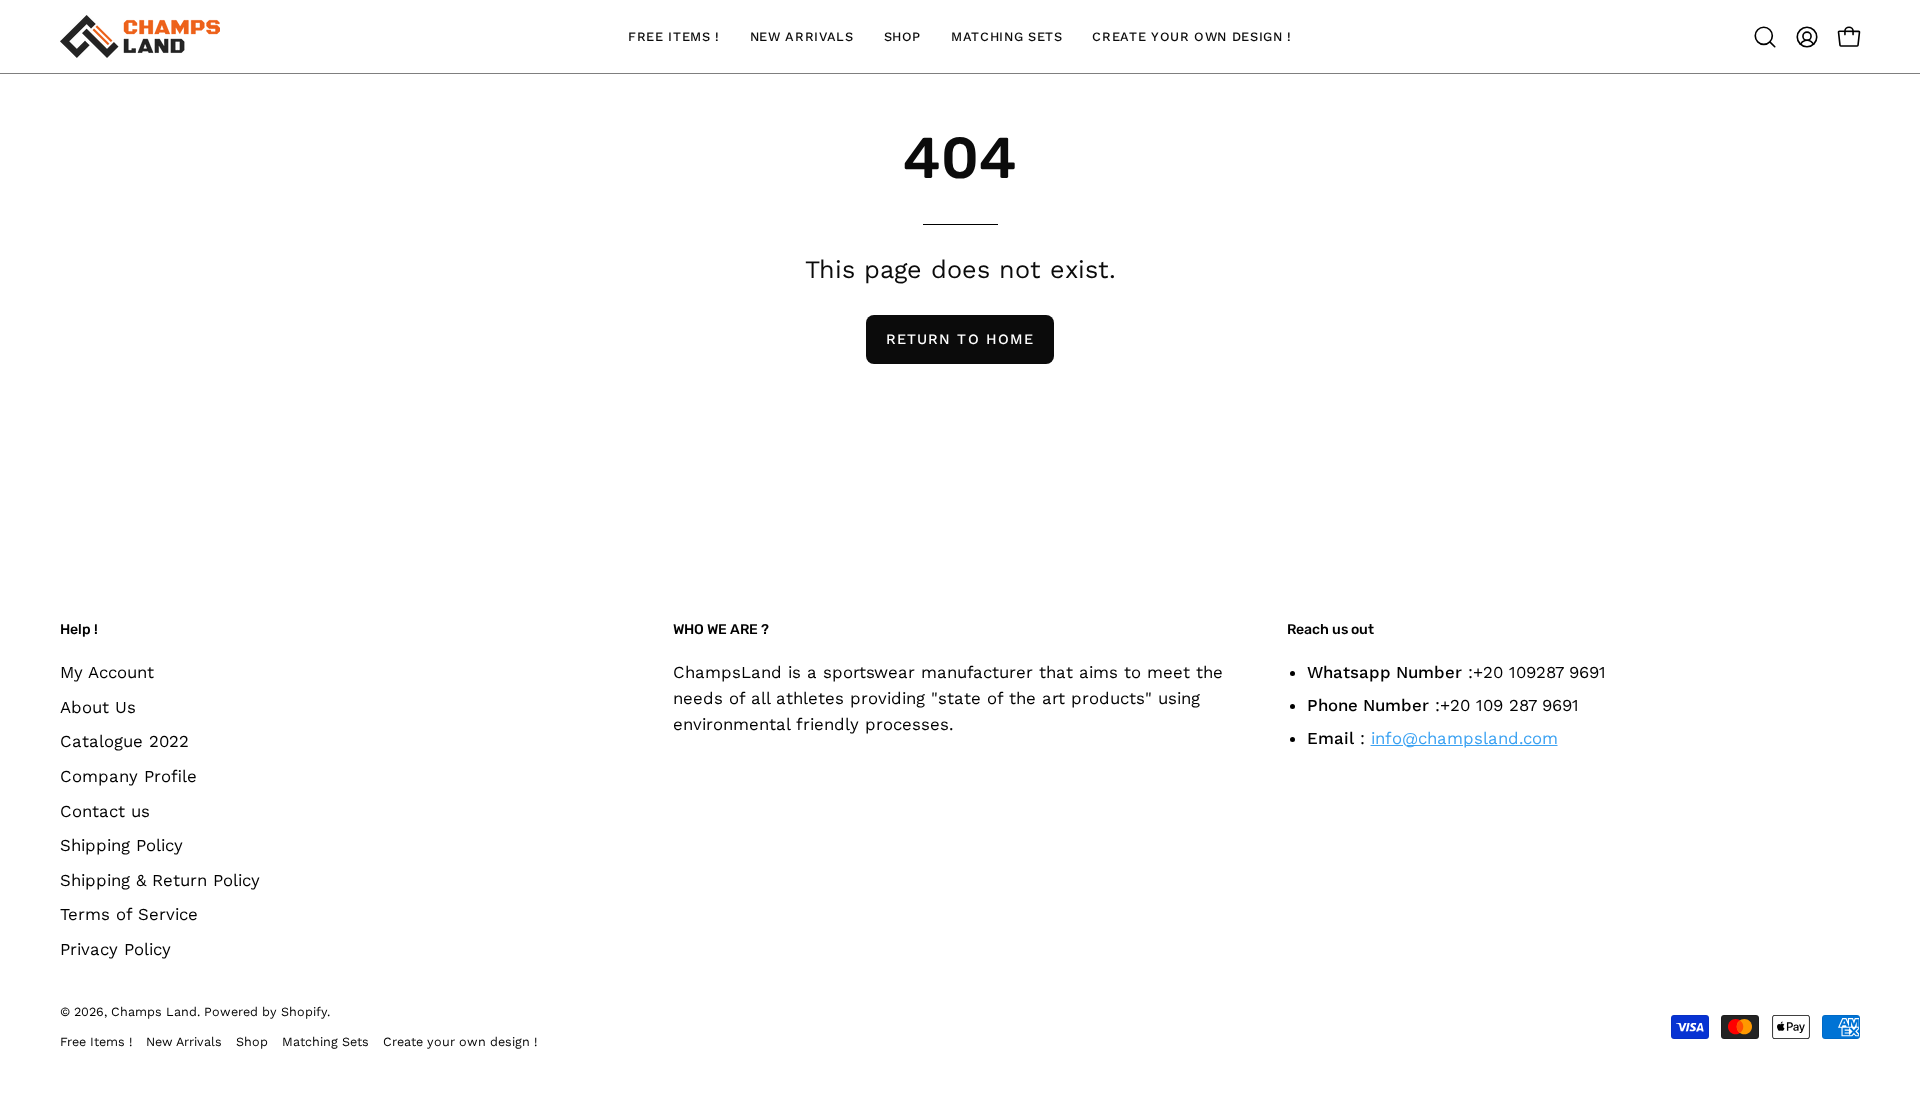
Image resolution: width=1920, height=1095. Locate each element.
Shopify (304, 1011)
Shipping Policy (121, 845)
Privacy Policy (115, 949)
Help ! (79, 629)
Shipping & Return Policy (160, 879)
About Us (98, 706)
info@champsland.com (1464, 738)
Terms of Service (129, 914)
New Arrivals (184, 1041)
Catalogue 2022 (124, 741)
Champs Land (154, 1011)
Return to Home (960, 339)
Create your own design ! (460, 1041)
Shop (252, 1041)
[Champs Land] (140, 36)
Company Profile (128, 775)
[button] (1765, 37)
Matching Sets (325, 1041)
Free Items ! (96, 1041)
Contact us (105, 810)
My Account (107, 672)
